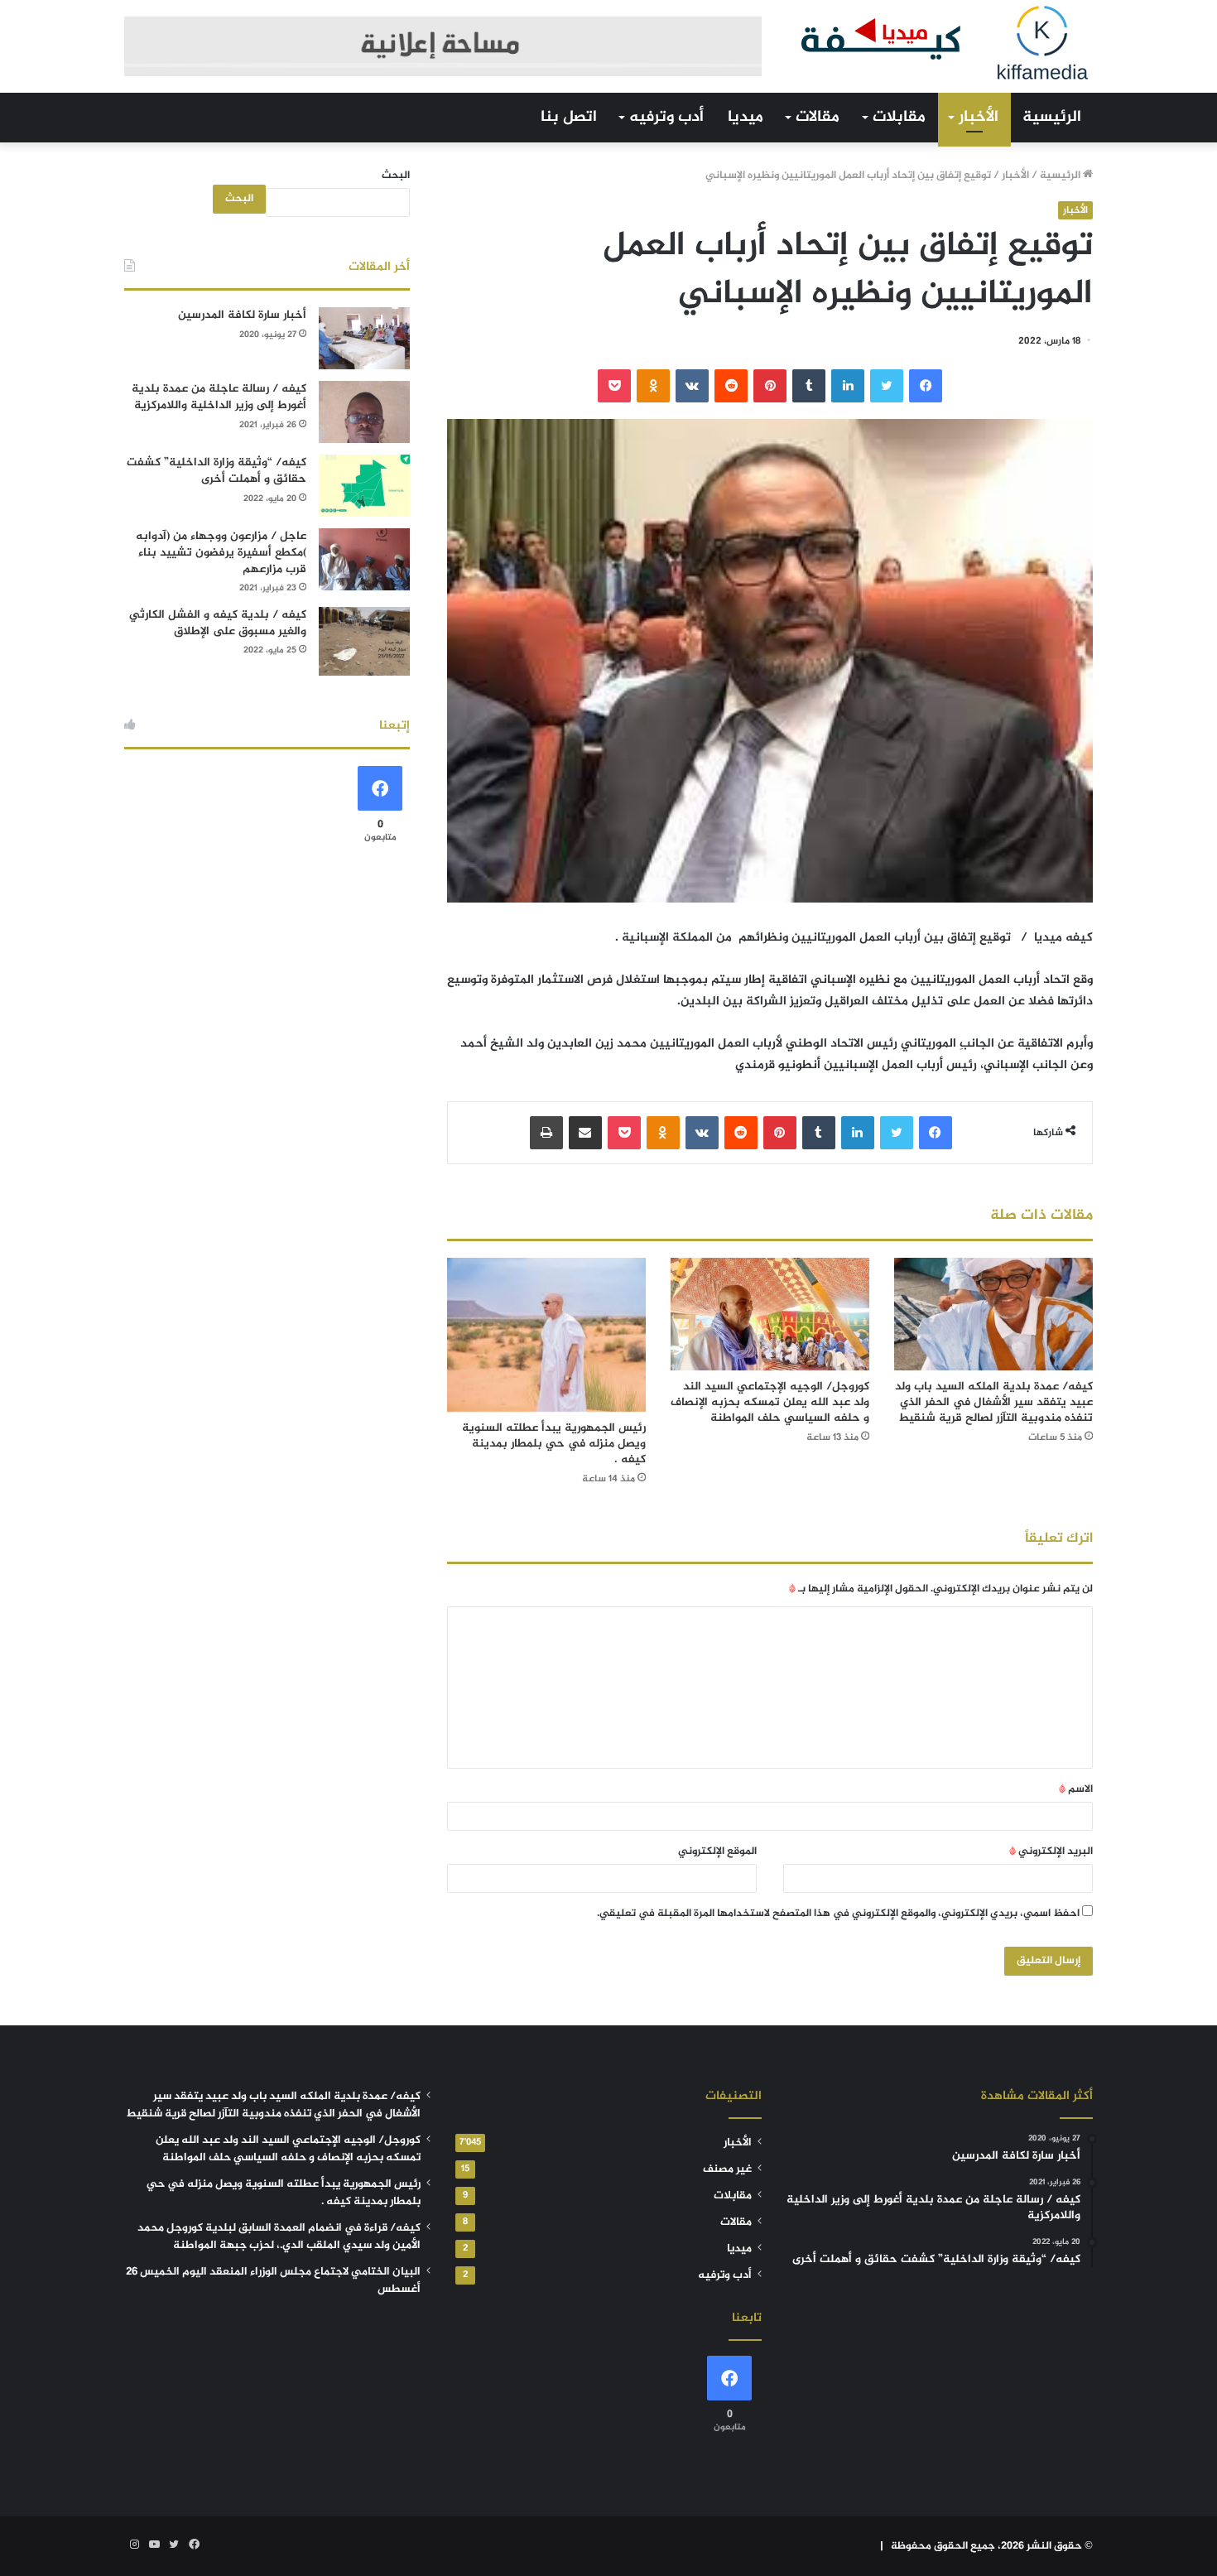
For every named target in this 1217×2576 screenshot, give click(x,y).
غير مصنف (727, 2169)
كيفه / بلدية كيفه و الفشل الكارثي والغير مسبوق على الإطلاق (218, 623)
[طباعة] (546, 1133)
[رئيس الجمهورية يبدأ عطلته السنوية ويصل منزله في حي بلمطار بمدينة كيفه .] (546, 1335)
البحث (396, 176)
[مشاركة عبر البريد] (585, 1133)
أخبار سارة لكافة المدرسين (242, 315)
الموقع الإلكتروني (717, 1851)
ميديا (746, 117)
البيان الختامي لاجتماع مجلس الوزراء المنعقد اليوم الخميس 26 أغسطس (273, 2281)
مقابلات (899, 117)
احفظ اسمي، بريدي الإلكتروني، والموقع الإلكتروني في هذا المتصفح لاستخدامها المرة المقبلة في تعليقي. (838, 1914)
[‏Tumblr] (809, 386)
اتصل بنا (569, 117)
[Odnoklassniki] (653, 386)
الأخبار (979, 117)
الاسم (1076, 1789)
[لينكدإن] (848, 386)
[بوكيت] (614, 386)
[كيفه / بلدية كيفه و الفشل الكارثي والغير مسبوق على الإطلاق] (364, 641)
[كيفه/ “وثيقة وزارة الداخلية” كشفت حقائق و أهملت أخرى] (364, 486)
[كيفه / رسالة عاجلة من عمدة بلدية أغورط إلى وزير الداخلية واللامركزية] (364, 412)
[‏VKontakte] (692, 386)
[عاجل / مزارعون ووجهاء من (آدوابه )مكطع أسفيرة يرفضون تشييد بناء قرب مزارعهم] (364, 559)
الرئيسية (1052, 117)
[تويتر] (887, 386)
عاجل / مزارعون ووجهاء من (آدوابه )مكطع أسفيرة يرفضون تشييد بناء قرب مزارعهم (221, 552)
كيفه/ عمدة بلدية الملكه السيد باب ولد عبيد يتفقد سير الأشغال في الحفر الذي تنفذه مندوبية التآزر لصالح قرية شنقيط (994, 1402)
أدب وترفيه (666, 117)
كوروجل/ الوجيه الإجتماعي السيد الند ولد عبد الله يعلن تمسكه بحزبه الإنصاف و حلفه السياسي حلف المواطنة (770, 1402)
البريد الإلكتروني (1051, 1851)
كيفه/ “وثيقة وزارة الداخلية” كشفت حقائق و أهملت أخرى (216, 471)
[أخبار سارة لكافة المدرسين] (364, 338)
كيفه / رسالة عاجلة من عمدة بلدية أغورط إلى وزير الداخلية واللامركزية (219, 397)
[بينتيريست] (770, 386)
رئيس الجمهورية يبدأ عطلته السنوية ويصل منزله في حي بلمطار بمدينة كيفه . (554, 1444)
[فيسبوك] (926, 386)
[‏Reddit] (731, 386)
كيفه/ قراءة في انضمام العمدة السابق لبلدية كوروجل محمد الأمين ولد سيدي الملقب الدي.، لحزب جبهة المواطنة (279, 2237)
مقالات (818, 117)
